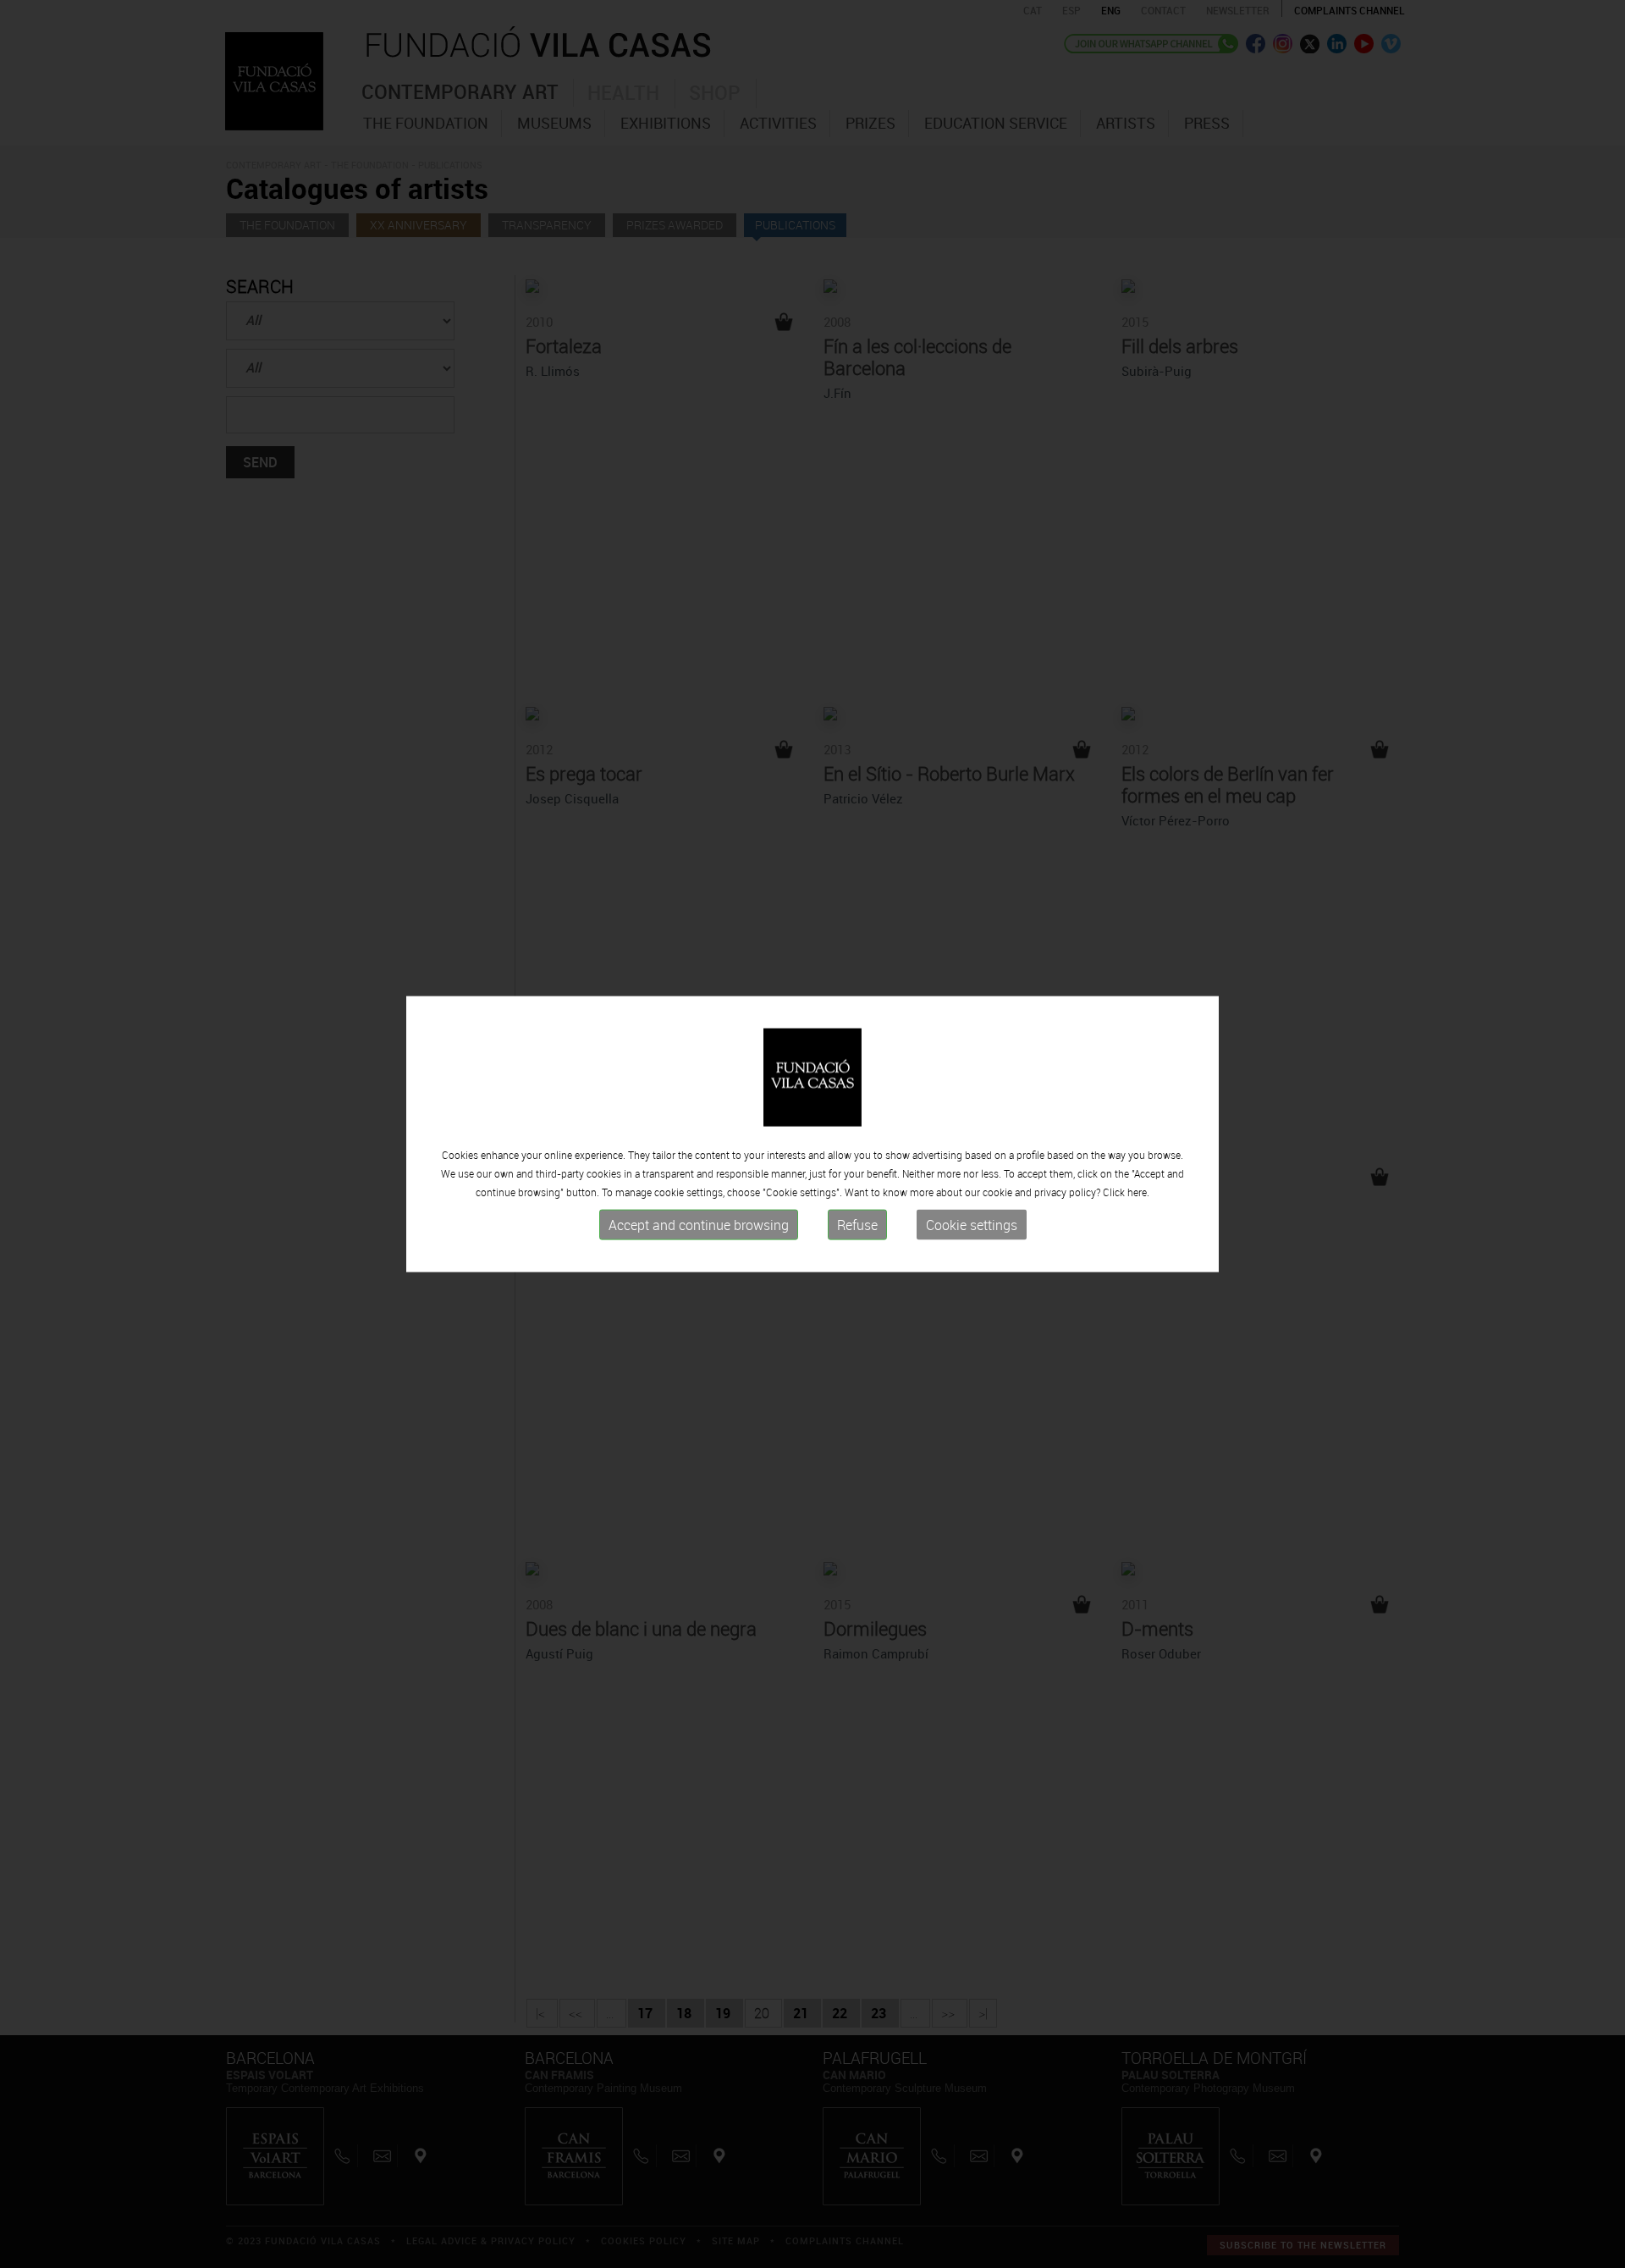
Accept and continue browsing (699, 1225)
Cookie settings (972, 1225)
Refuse (857, 1225)
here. (1138, 1192)
